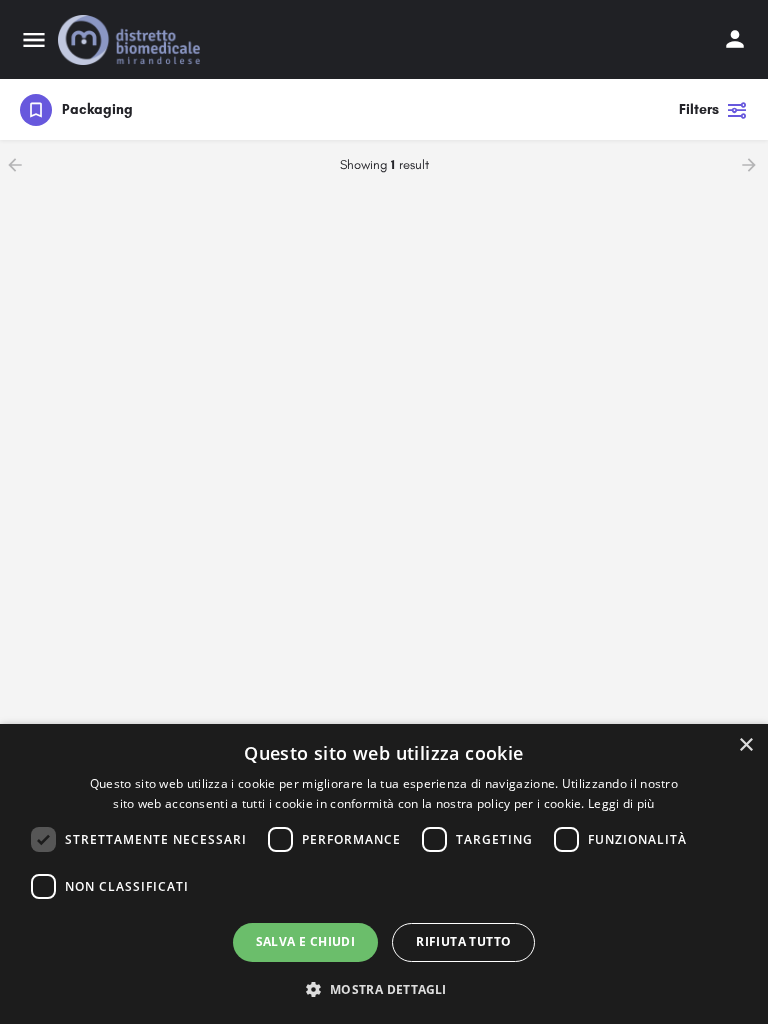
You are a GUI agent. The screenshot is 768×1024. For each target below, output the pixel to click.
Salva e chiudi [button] (306, 941)
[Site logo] (131, 40)
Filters (699, 109)
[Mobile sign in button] (735, 39)
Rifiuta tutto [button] (463, 941)
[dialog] (384, 874)
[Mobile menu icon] (34, 40)
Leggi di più (621, 803)
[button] (383, 988)
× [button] (745, 745)
